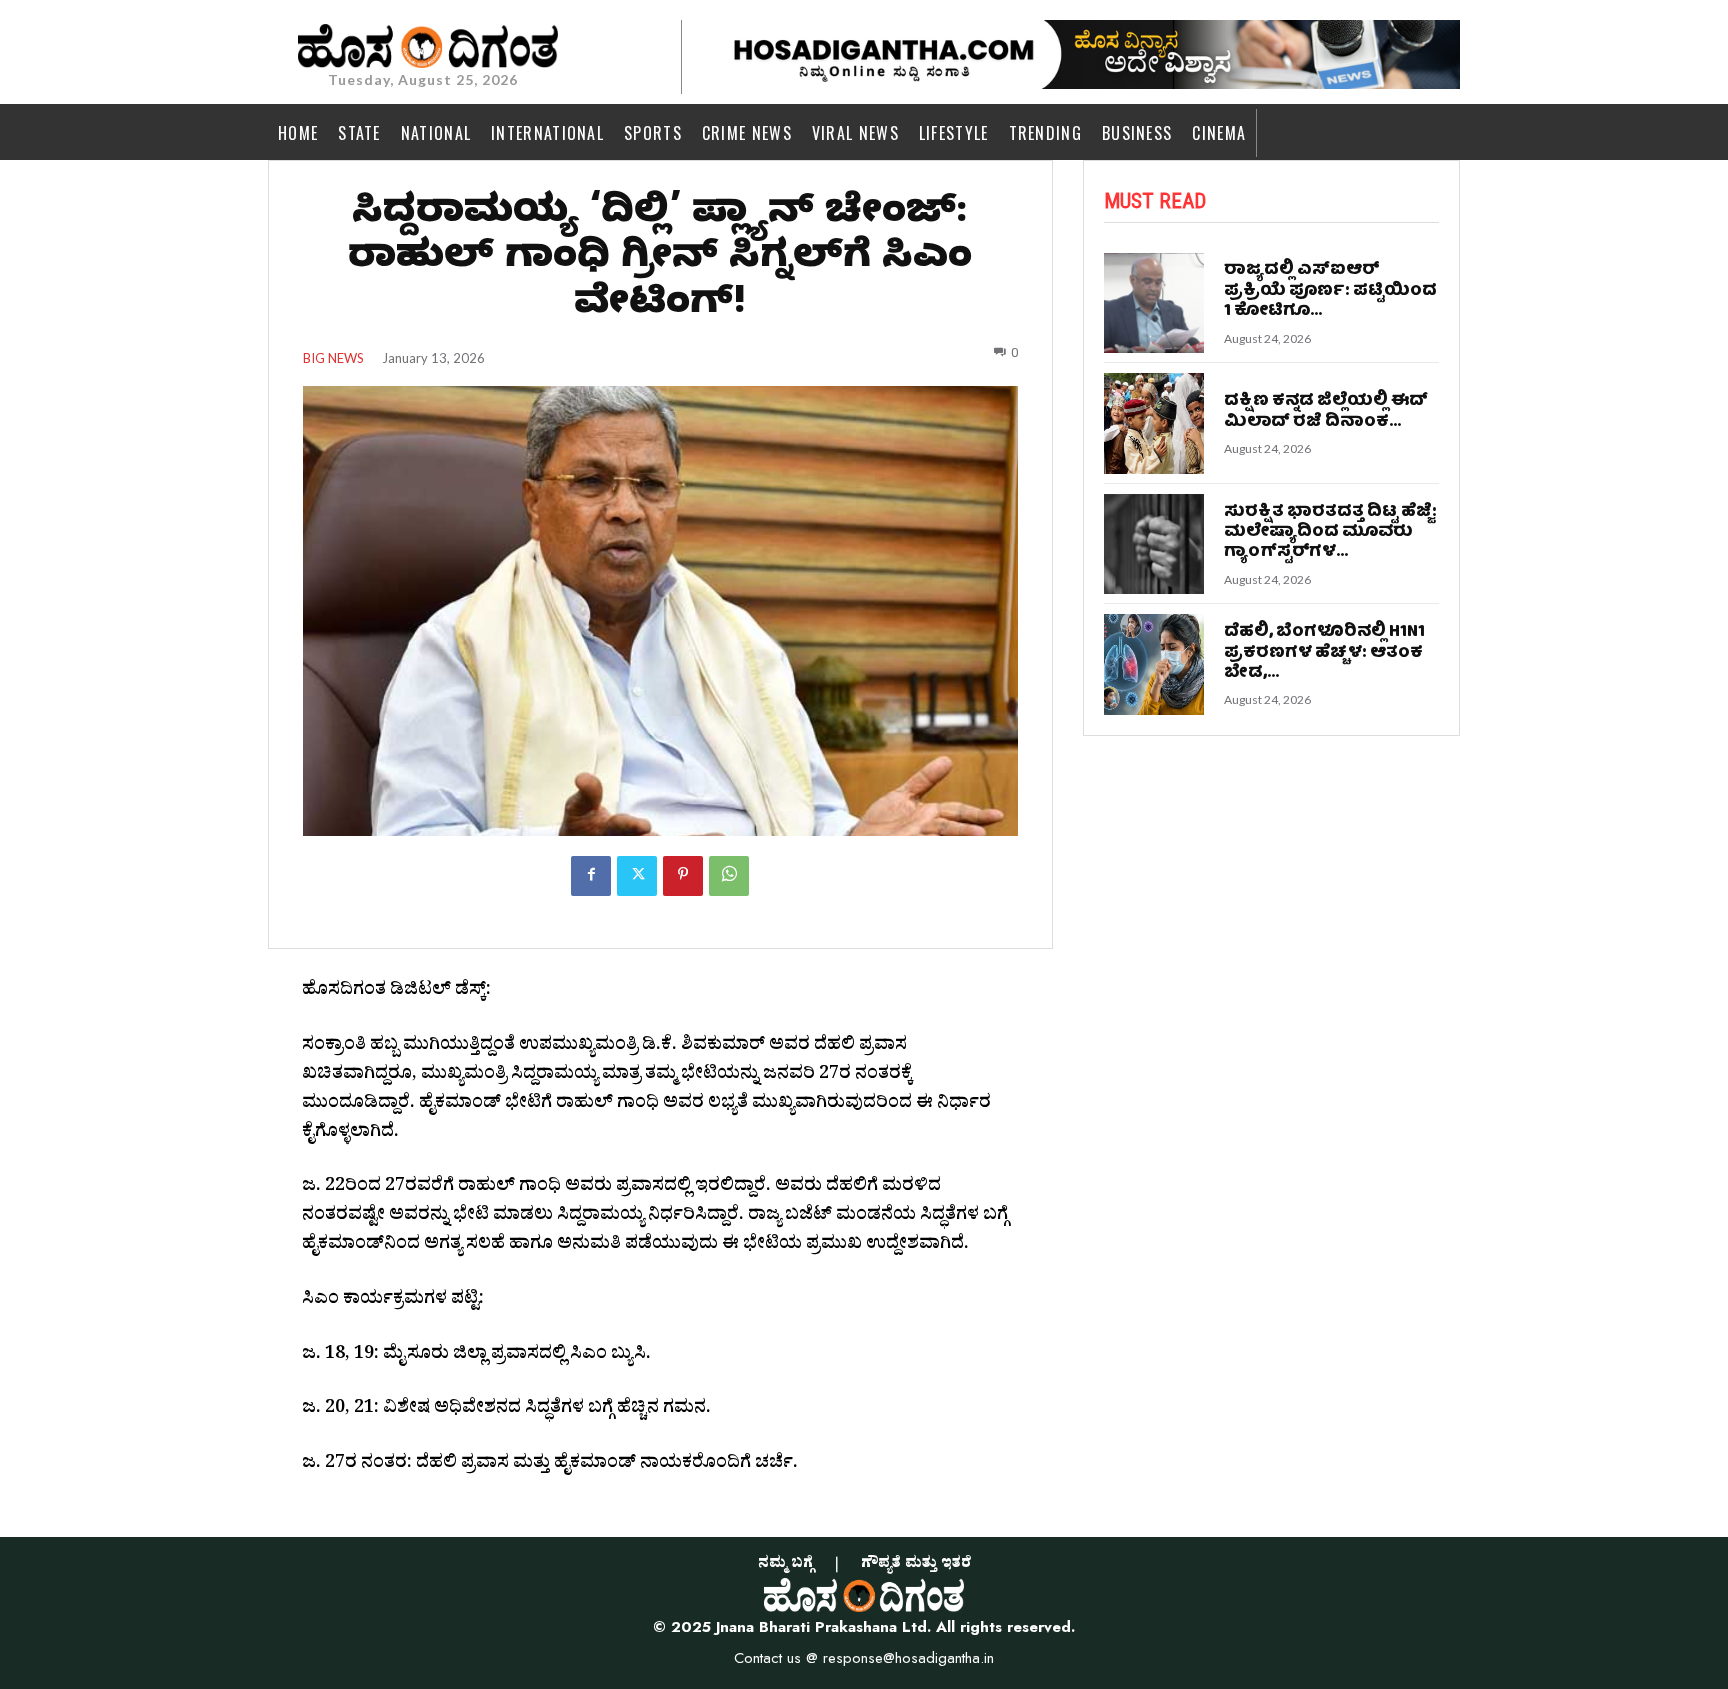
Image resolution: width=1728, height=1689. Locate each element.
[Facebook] (591, 876)
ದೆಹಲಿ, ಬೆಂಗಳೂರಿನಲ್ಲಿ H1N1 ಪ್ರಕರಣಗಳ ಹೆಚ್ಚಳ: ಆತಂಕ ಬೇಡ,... (1324, 653)
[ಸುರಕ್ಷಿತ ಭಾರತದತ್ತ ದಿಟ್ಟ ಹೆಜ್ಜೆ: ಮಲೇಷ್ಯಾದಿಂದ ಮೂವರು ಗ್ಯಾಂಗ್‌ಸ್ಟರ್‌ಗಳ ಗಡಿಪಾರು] (1154, 544)
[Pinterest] (683, 876)
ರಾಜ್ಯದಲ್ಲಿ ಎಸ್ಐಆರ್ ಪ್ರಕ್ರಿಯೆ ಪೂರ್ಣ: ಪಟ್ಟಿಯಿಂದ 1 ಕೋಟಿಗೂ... (1330, 291)
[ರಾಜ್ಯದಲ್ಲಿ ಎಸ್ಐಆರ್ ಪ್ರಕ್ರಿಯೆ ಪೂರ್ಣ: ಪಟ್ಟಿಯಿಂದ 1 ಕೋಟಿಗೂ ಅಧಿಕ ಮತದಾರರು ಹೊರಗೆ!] (1154, 303)
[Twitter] (637, 876)
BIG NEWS (333, 358)
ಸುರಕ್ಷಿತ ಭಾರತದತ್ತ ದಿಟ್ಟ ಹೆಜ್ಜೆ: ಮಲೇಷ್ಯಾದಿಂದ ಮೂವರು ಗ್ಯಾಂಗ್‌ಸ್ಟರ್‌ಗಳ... (1330, 533)
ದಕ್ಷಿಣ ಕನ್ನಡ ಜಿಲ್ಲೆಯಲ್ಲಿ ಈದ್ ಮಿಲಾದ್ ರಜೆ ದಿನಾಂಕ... (1326, 411)
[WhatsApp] (729, 876)
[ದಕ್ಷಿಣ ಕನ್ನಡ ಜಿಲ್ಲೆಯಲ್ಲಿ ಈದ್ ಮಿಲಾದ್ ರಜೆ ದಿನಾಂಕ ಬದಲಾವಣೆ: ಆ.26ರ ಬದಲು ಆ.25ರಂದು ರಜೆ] (1154, 423)
